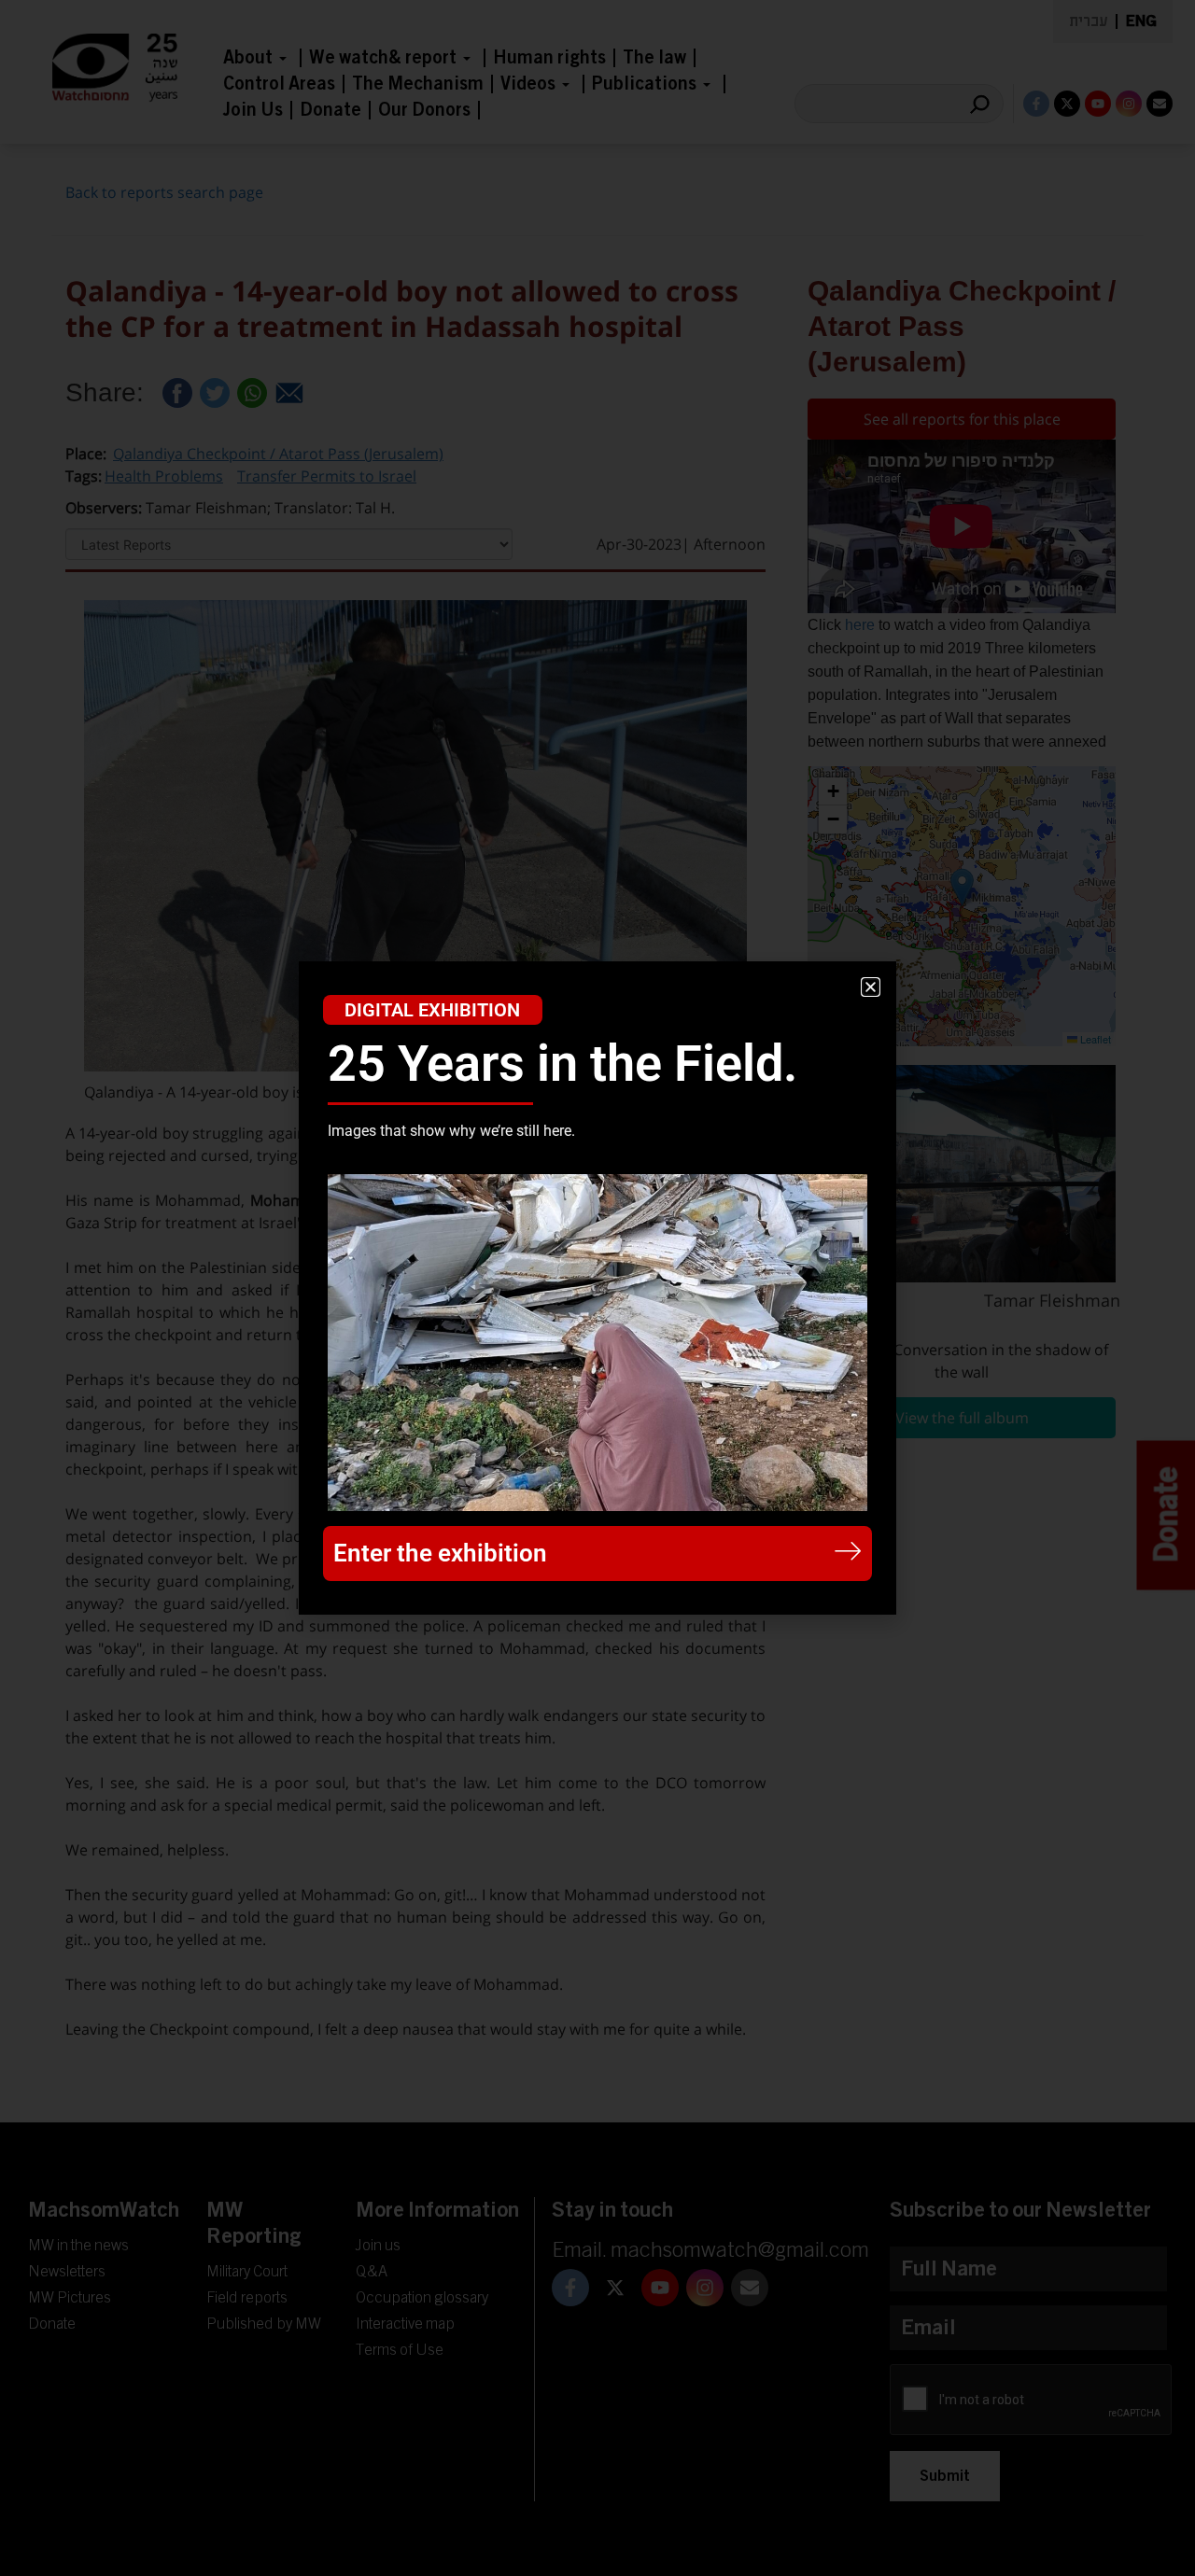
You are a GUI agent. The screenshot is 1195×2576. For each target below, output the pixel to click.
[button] (871, 987)
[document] (597, 1288)
